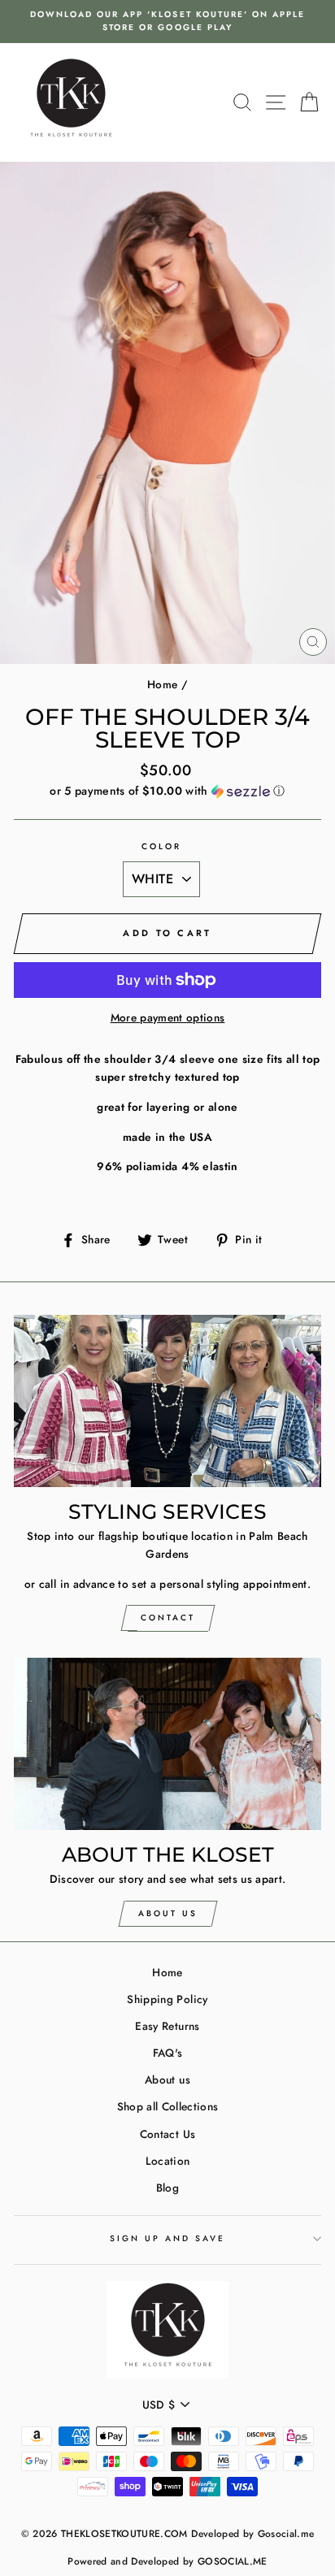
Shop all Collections (168, 2106)
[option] (167, 22)
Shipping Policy (167, 1999)
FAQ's (168, 2053)
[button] (167, 791)
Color (161, 846)
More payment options (168, 1017)
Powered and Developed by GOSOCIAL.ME (167, 2561)
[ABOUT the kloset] (167, 1744)
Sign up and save (168, 2238)
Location (168, 2161)
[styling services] (167, 1401)
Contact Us (167, 2134)
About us (167, 2079)
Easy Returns (167, 2026)
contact (168, 1618)
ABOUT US (168, 1913)
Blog (167, 2188)
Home (162, 684)
